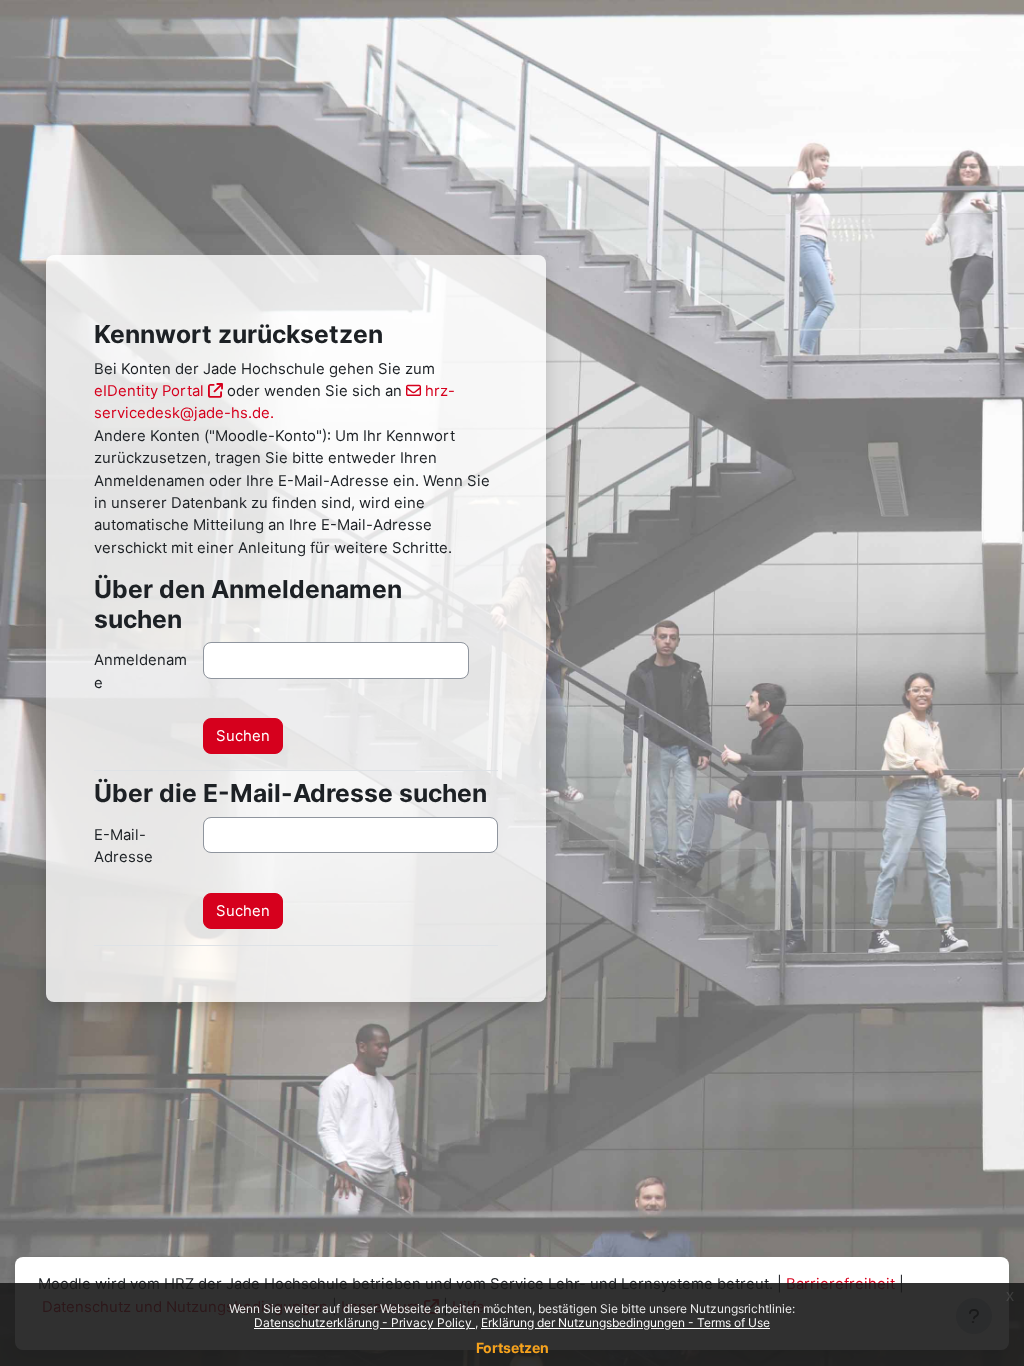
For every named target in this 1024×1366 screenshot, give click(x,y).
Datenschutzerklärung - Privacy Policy (364, 1322)
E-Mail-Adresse (123, 846)
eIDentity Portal (149, 391)
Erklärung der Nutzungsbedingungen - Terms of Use (625, 1322)
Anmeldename (140, 671)
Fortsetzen (512, 1347)
